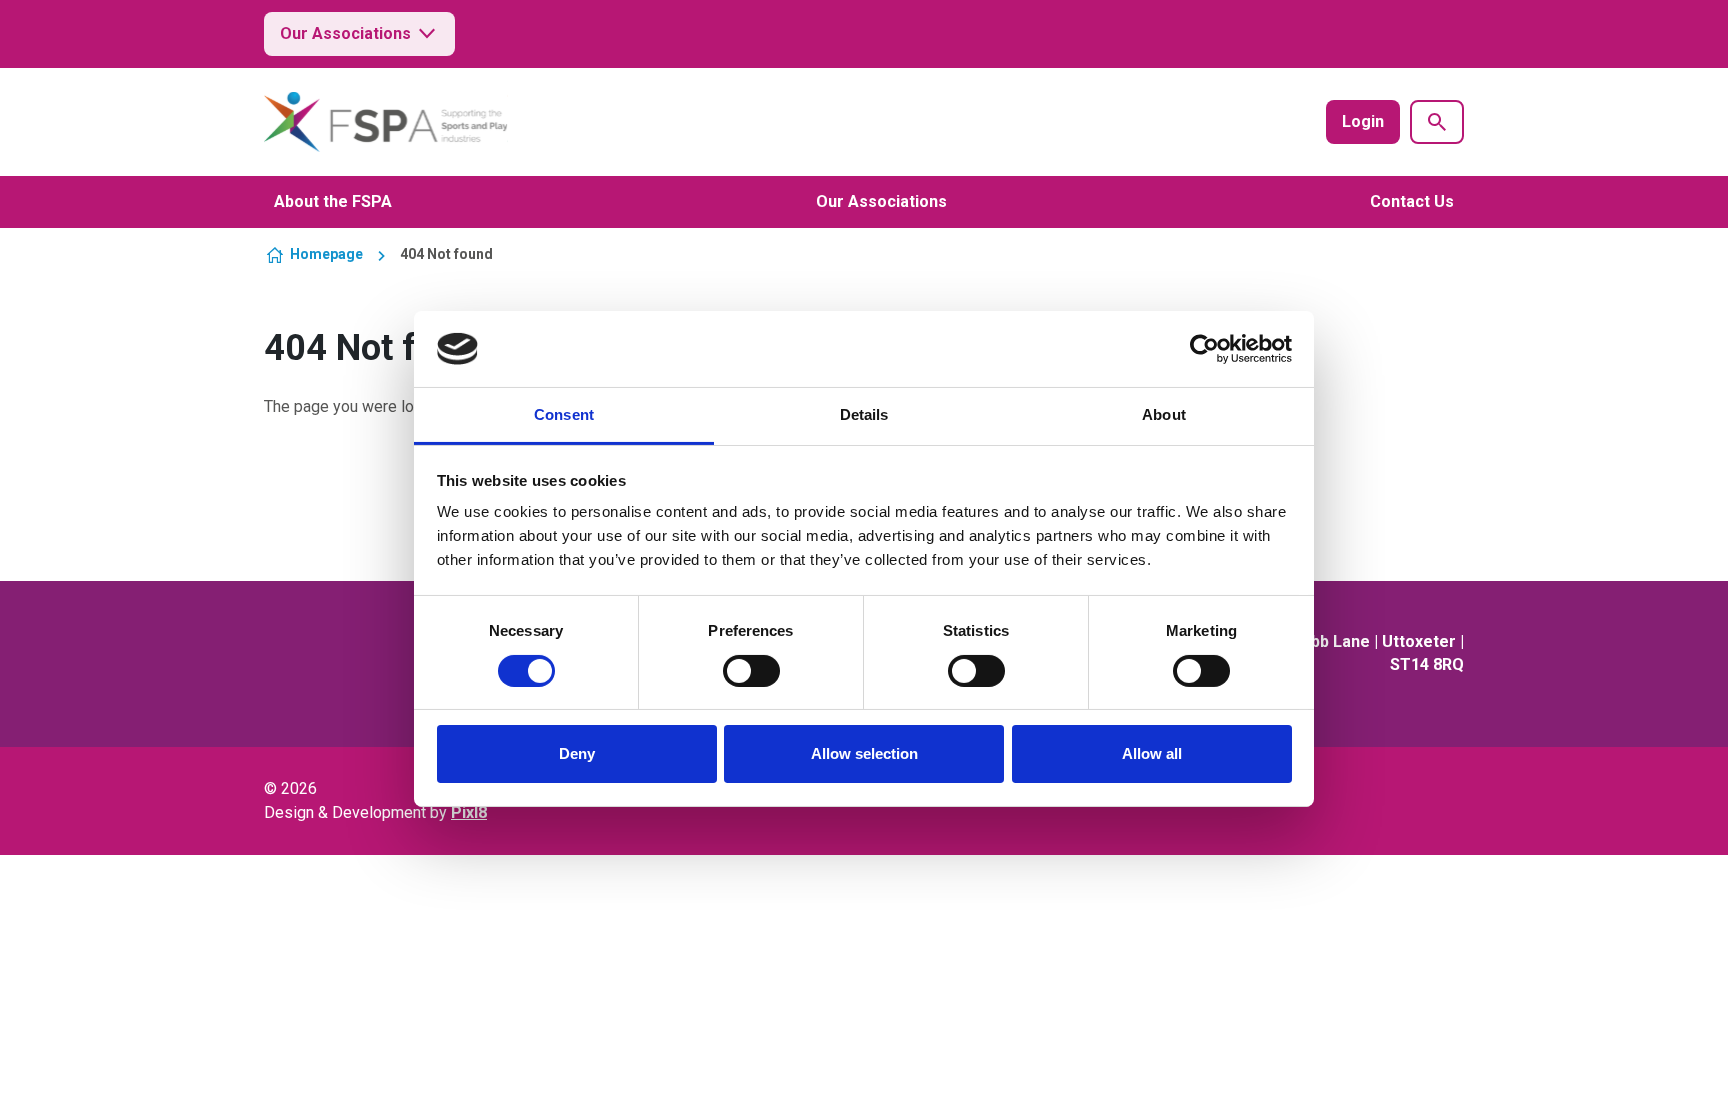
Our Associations (345, 33)
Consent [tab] (564, 414)
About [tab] (1164, 414)
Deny (577, 753)
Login (1363, 121)
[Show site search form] (1437, 122)
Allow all (1152, 753)
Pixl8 (469, 812)
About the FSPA (333, 201)
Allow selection (864, 753)
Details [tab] (864, 414)
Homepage (326, 254)
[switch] (751, 671)
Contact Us (1412, 201)
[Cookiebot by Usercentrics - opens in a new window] (1204, 349)
